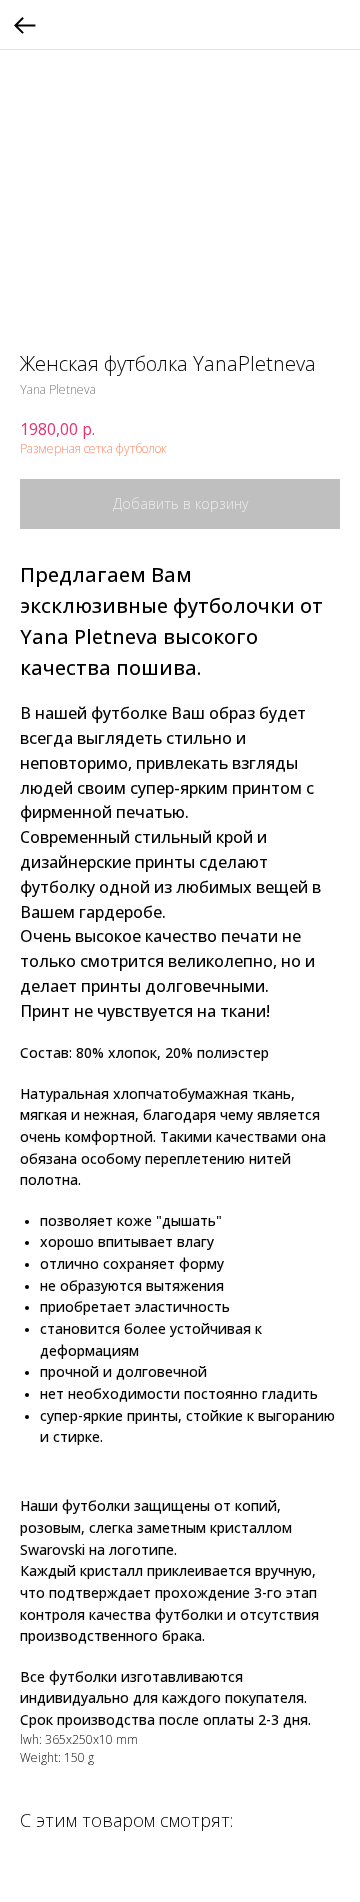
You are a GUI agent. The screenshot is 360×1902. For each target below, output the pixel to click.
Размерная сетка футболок (93, 448)
